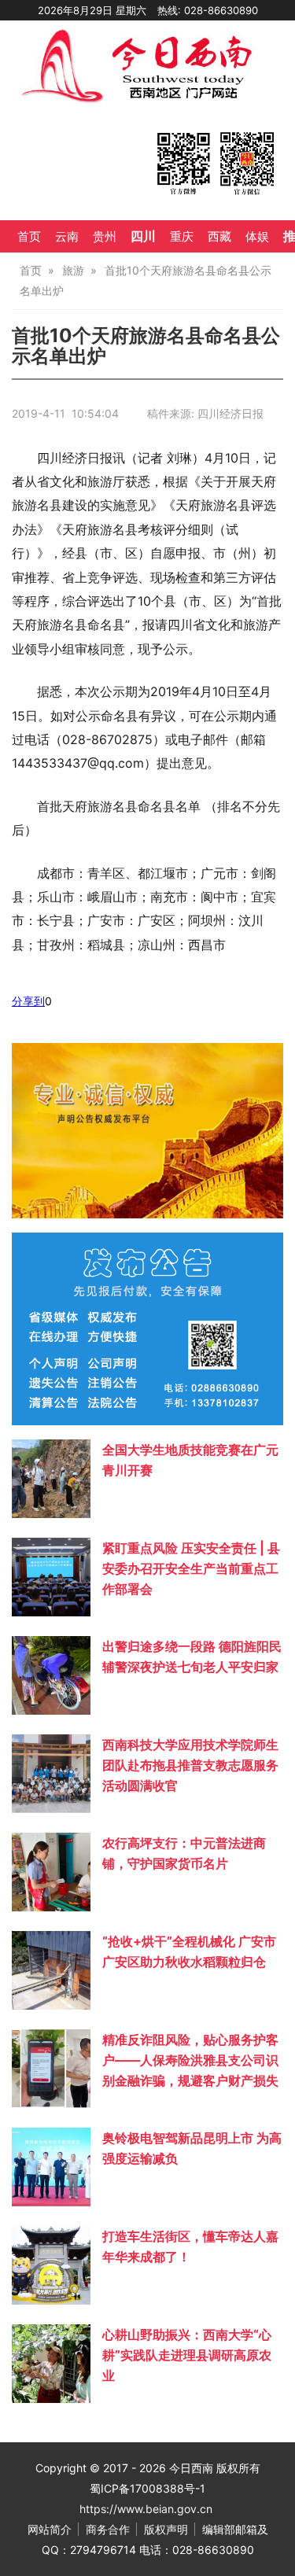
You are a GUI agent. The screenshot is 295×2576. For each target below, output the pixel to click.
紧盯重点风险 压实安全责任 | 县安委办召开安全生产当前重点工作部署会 (191, 1568)
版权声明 (166, 2529)
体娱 (257, 237)
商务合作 (108, 2529)
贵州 (105, 237)
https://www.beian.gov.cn (146, 2509)
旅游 (73, 270)
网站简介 (50, 2529)
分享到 (28, 1001)
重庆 (182, 237)
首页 (29, 237)
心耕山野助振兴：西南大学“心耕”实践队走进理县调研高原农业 (187, 2355)
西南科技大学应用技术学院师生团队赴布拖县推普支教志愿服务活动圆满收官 (190, 1765)
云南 (67, 237)
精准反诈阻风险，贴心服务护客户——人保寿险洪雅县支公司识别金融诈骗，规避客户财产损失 (190, 2060)
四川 (143, 236)
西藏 (219, 237)
